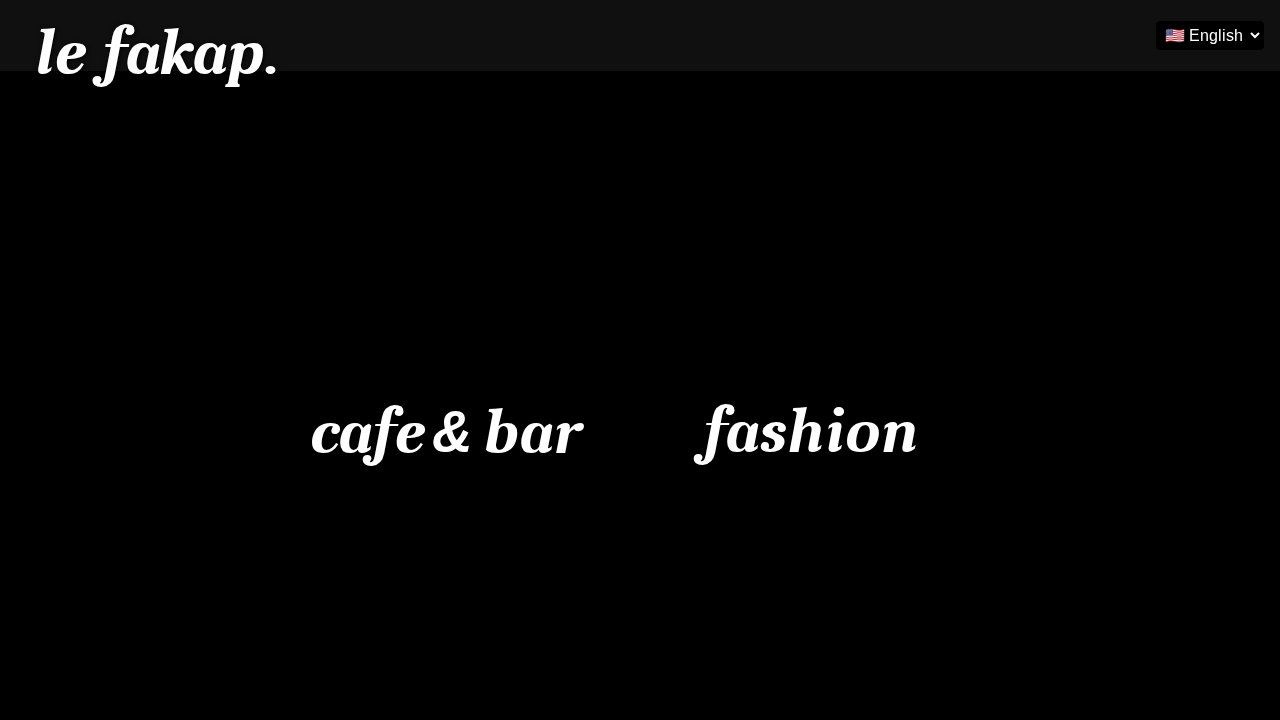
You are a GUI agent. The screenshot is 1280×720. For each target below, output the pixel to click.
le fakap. (155, 52)
